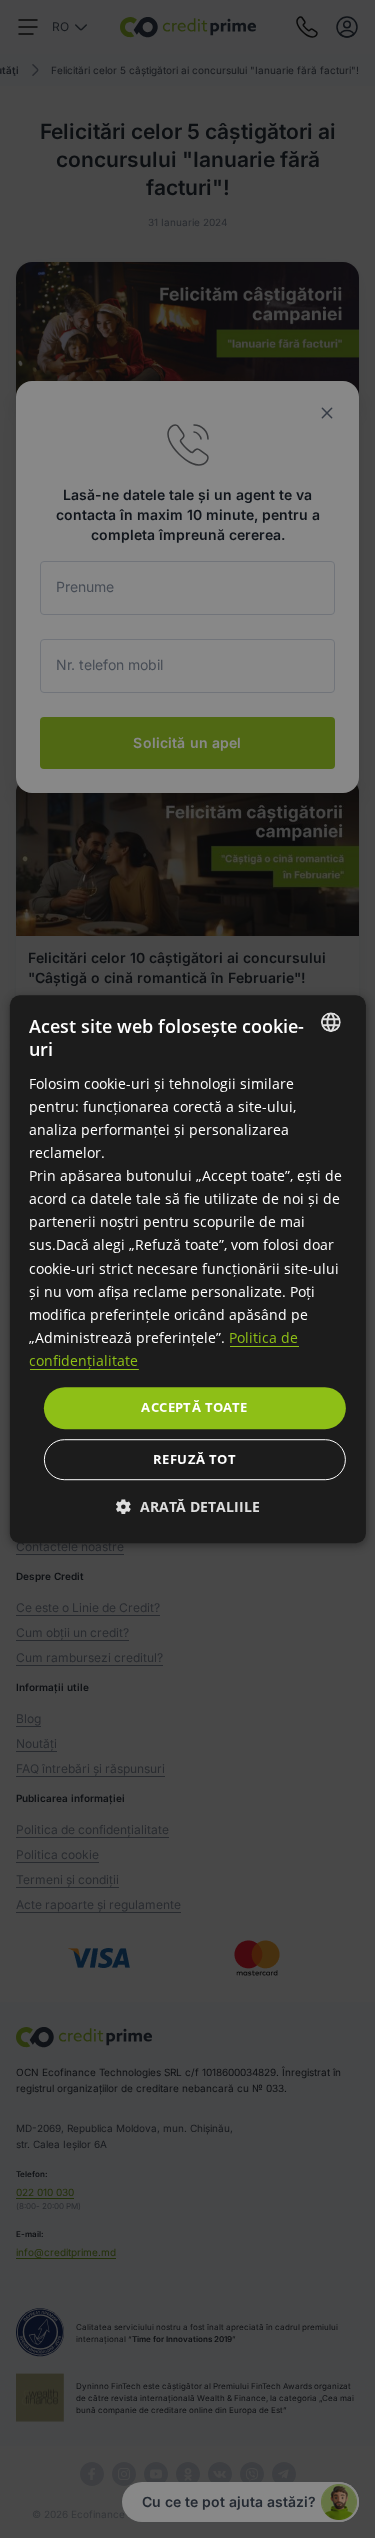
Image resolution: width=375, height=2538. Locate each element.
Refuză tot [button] (194, 1459)
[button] (188, 1506)
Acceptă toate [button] (194, 1407)
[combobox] (331, 1022)
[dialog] (187, 1269)
